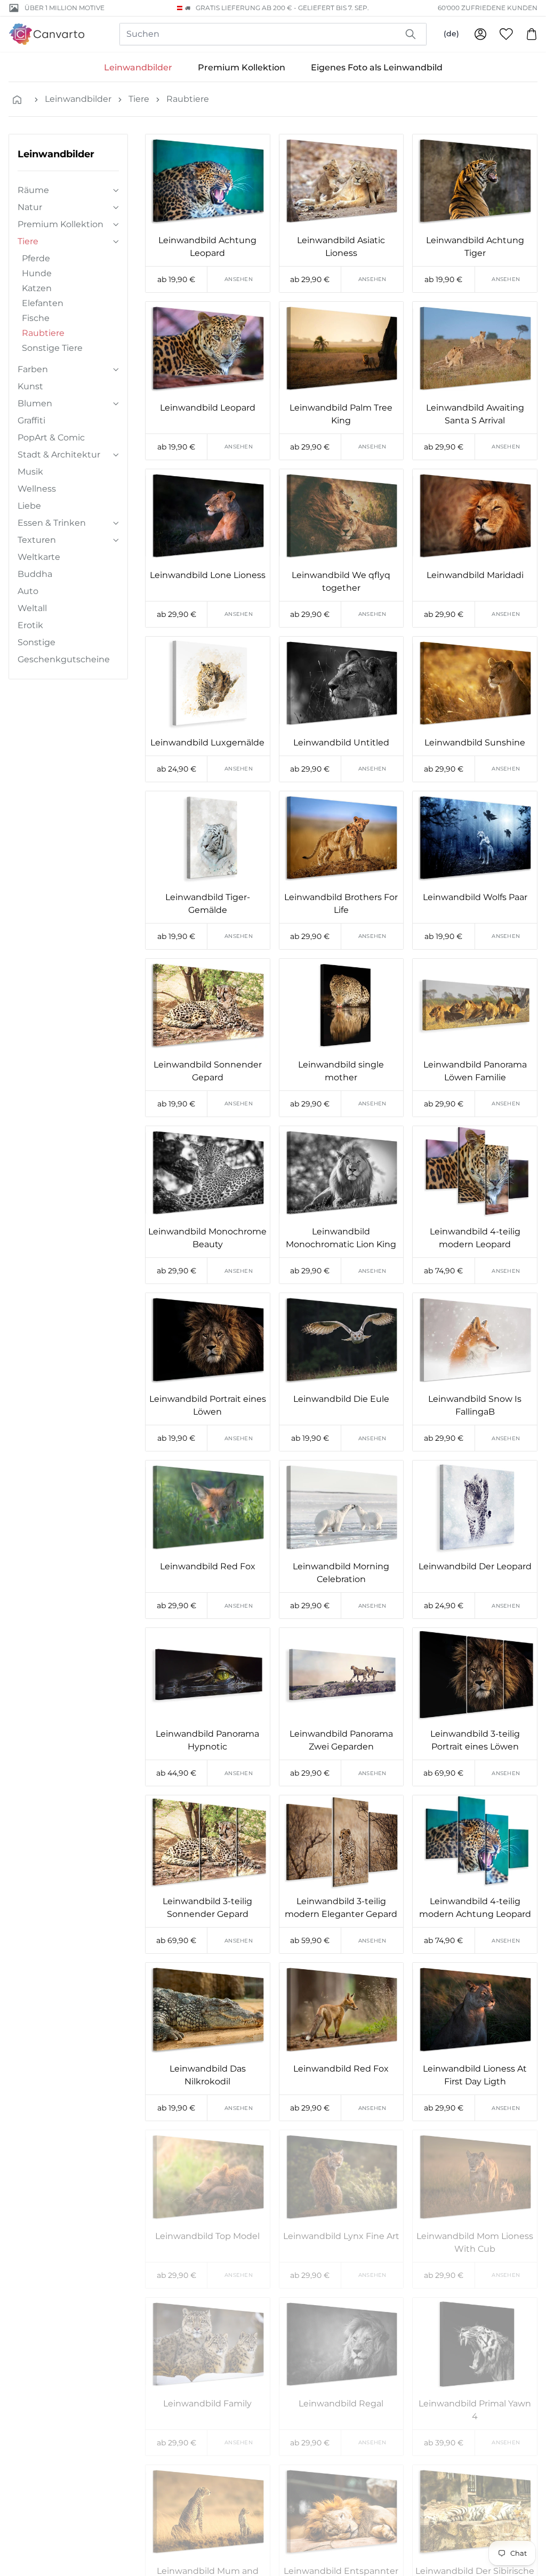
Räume (33, 190)
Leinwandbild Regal (341, 2404)
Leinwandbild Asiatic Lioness (341, 247)
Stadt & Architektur (59, 455)
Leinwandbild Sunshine (475, 743)
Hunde (37, 273)
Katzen (37, 288)
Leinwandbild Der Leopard (475, 1566)
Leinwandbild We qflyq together (341, 581)
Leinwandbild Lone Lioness (208, 575)
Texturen (37, 540)
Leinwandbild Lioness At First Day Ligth (475, 2075)
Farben (33, 369)
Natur (30, 207)
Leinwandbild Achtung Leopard (207, 247)
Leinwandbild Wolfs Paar (475, 897)
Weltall (32, 608)
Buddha (35, 574)
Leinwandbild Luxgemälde (207, 743)
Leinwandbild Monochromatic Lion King (341, 1238)
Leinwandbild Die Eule (341, 1399)
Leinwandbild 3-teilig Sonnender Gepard (207, 1908)
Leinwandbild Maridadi (475, 575)
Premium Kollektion (242, 67)
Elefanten (43, 303)
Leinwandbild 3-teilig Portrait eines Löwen (475, 1740)
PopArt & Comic (51, 438)
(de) (451, 34)
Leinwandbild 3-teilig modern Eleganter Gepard (341, 1908)
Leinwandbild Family (207, 2404)
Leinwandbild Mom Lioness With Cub (475, 2242)
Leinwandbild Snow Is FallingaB (475, 1405)
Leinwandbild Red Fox (208, 1566)
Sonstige (37, 642)
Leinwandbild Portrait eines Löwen (208, 1405)
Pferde (36, 258)
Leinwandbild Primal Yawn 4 (475, 2410)
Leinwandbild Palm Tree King (341, 414)
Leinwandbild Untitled (341, 743)
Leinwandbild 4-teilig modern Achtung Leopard (475, 1908)
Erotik (30, 625)
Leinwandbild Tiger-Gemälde (208, 904)
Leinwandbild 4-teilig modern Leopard (475, 1238)
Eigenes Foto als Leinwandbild (377, 67)
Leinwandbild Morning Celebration (341, 1573)
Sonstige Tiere (52, 348)
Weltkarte (39, 557)
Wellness (37, 489)
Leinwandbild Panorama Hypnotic (207, 1740)
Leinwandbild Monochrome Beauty (207, 1238)
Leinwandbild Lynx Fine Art (341, 2236)
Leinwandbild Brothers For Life (341, 904)
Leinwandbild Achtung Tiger (475, 247)
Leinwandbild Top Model (207, 2236)
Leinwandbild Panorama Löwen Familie (475, 1071)
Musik (30, 472)
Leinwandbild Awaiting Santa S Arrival (475, 414)
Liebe (29, 506)
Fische (36, 318)
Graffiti (31, 420)
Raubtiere (188, 99)
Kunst (30, 386)
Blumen (35, 403)
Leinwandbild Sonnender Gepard (208, 1071)
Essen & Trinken (52, 523)
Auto (28, 591)
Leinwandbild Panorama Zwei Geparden (341, 1740)
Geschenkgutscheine (64, 659)
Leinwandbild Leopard (208, 408)
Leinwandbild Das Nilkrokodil (208, 2075)
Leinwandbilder (138, 67)
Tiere (139, 99)
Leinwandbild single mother (341, 1071)
